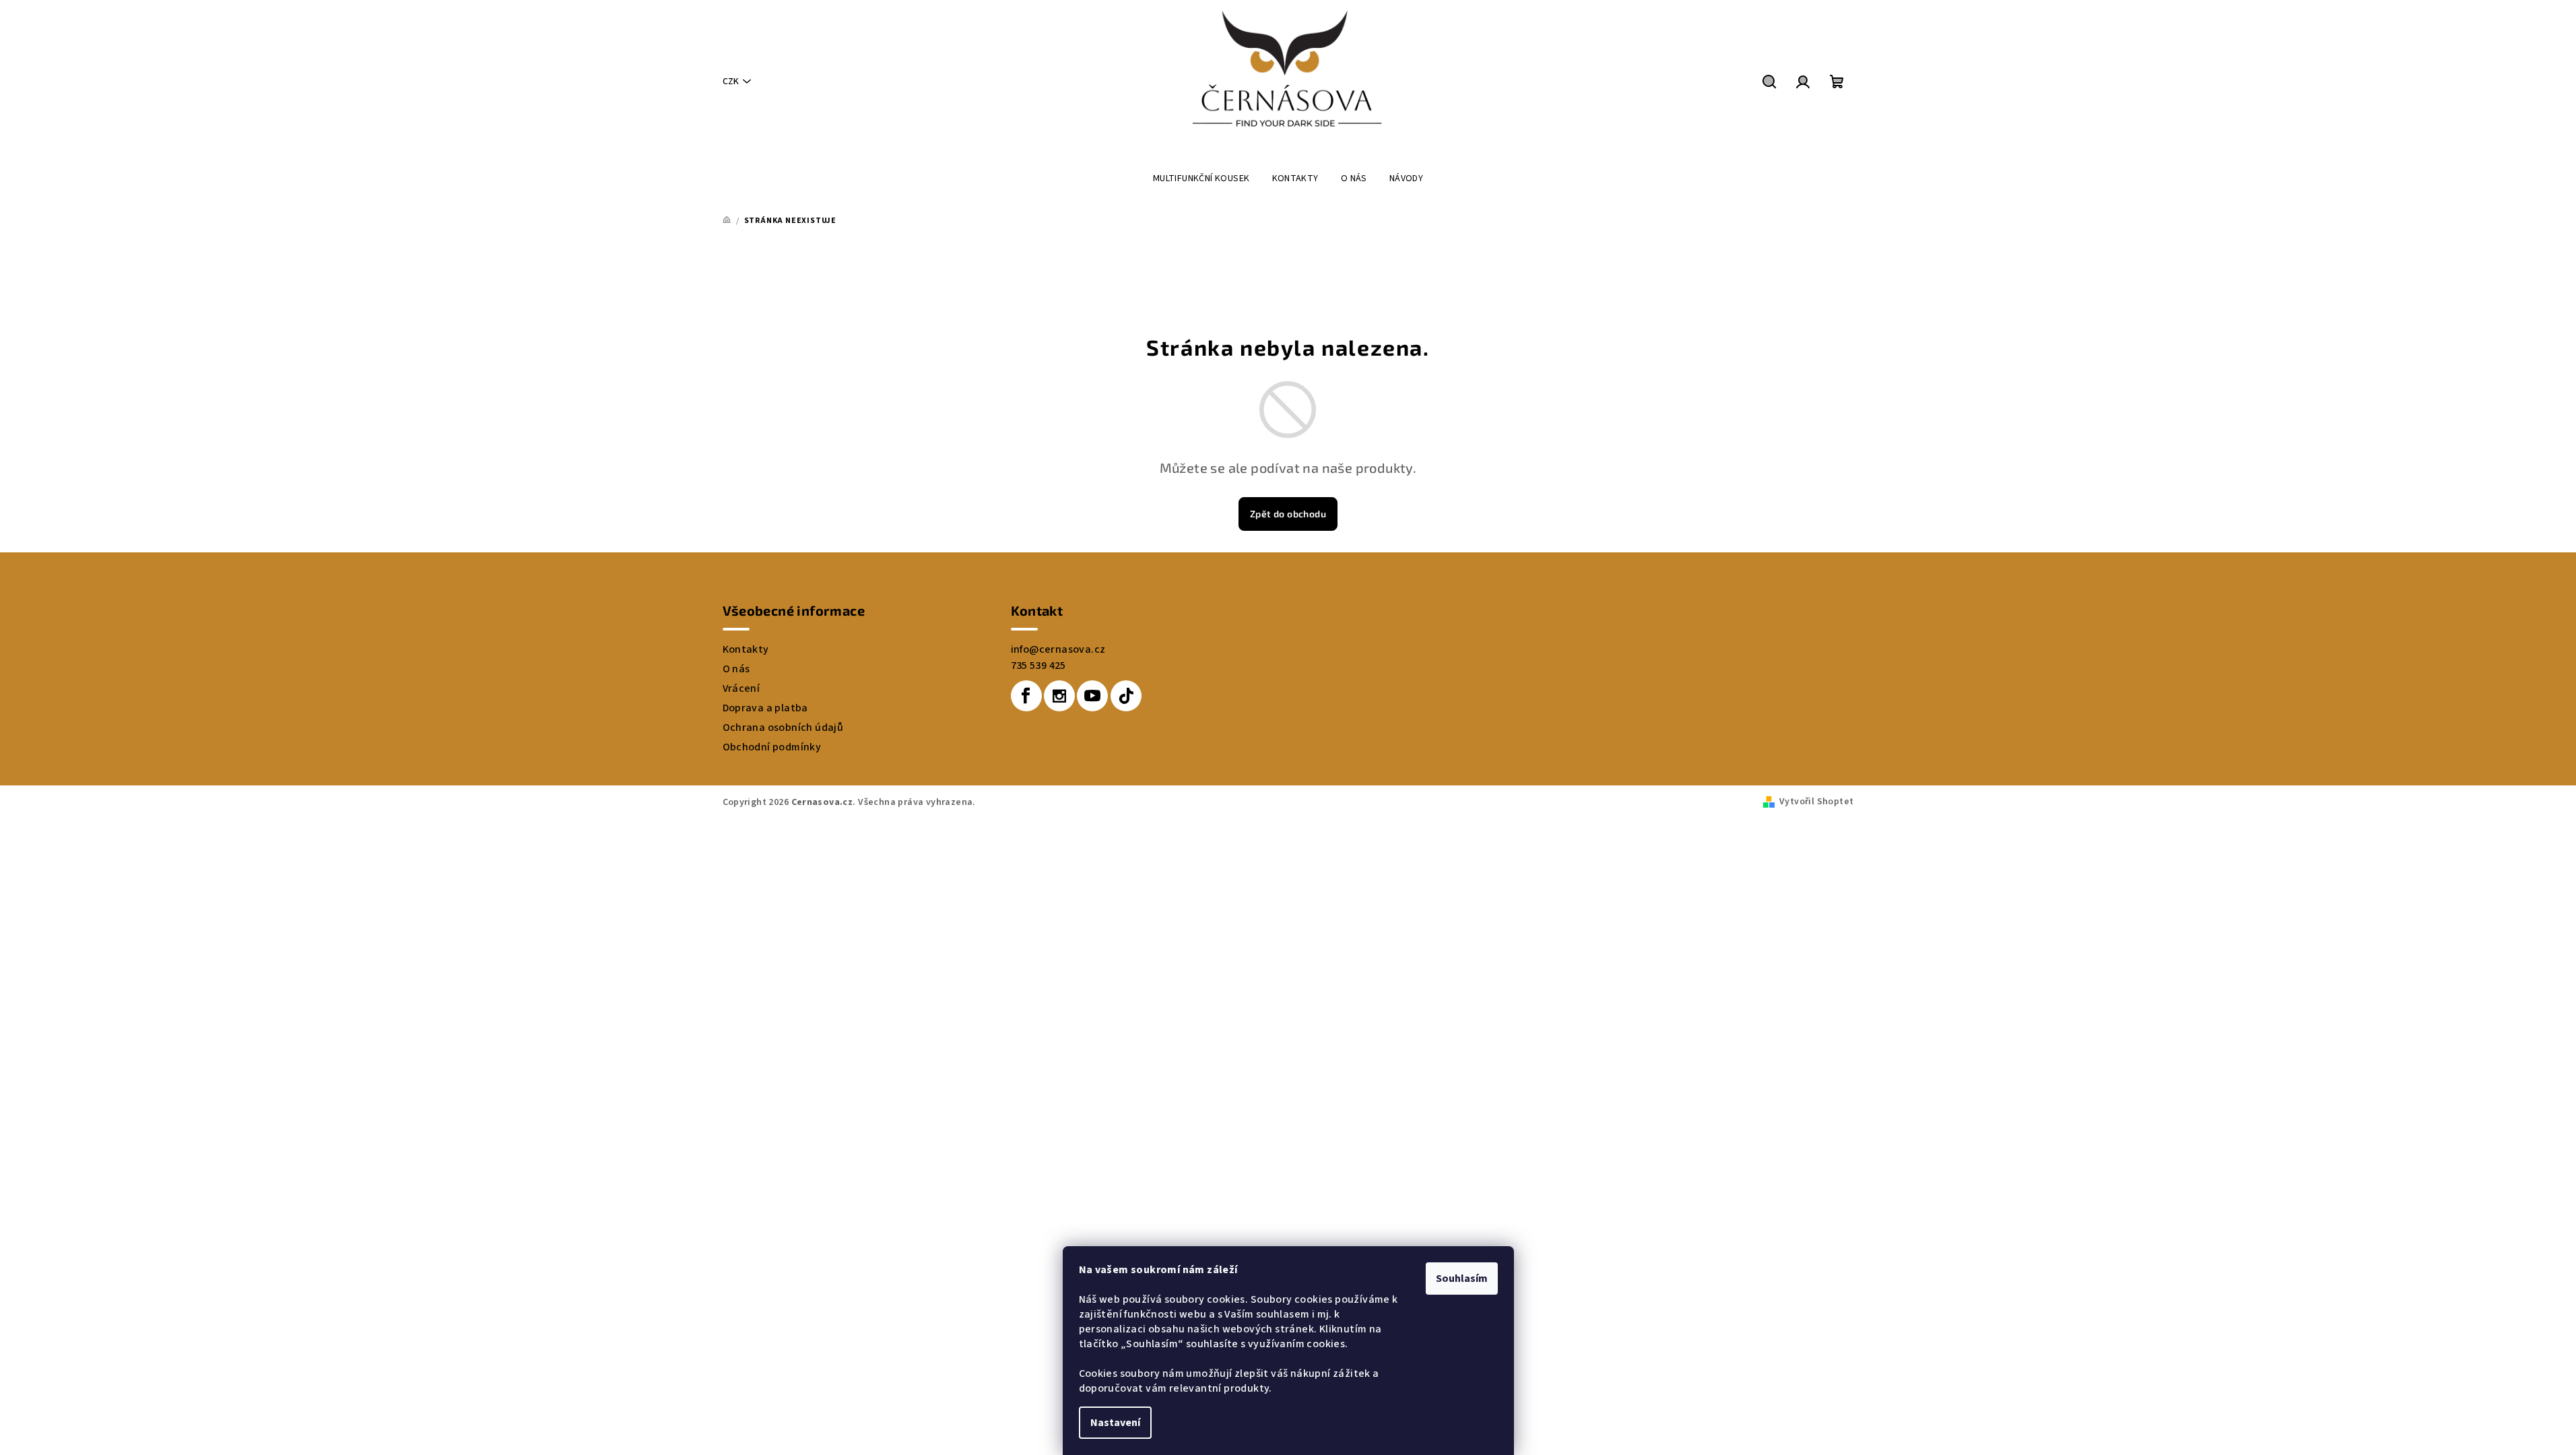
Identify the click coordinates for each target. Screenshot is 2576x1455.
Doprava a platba (765, 708)
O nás (736, 669)
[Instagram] (1059, 696)
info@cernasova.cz (1058, 649)
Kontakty (746, 649)
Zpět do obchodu (1288, 514)
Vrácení (741, 688)
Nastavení (1115, 1423)
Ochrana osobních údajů (783, 727)
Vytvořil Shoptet (1816, 802)
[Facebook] (1026, 696)
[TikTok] (1126, 696)
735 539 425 (1038, 666)
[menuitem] (1201, 179)
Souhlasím (1462, 1279)
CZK (731, 82)
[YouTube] (1092, 696)
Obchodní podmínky (772, 747)
